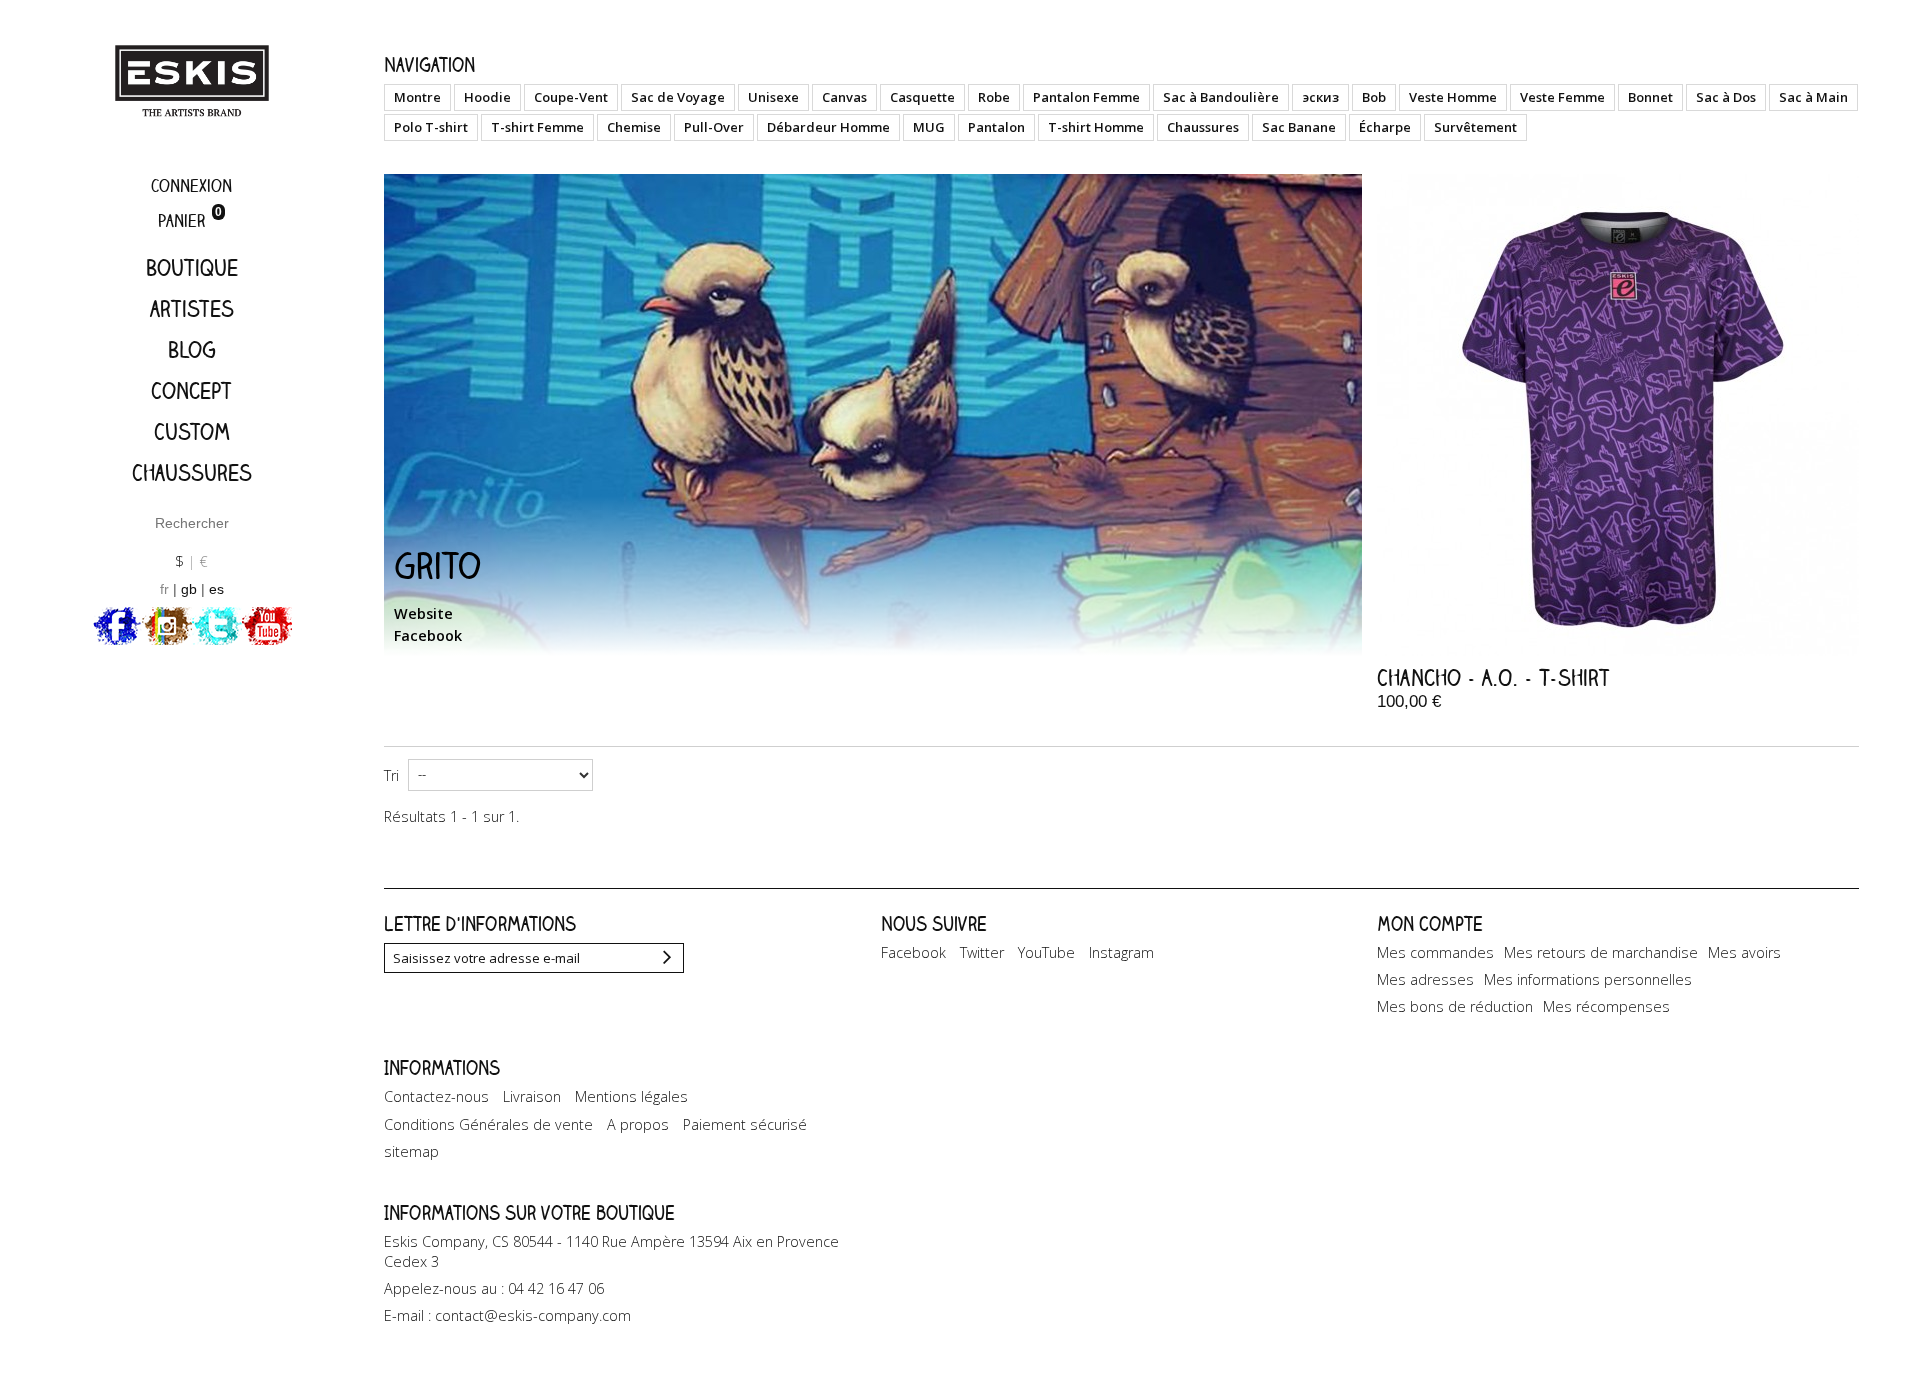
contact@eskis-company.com (533, 1315)
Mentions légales (631, 1096)
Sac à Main (1813, 97)
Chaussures (192, 472)
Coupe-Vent (571, 97)
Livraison (532, 1096)
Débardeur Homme (828, 127)
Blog (192, 349)
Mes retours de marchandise (1601, 952)
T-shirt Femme (537, 127)
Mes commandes (1435, 952)
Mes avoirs (1744, 952)
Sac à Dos (1726, 97)
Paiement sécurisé (745, 1124)
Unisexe (773, 97)
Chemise (634, 127)
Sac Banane (1299, 127)
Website (423, 613)
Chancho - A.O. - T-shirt (1493, 677)
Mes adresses (1425, 979)
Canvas (844, 97)
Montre (417, 97)
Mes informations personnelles (1588, 979)
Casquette (922, 97)
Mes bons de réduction (1455, 1006)
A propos (638, 1124)
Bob (1374, 97)
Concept (191, 390)
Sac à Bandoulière (1221, 97)
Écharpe (1385, 127)
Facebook (428, 635)
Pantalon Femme (1086, 97)
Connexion (191, 185)
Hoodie (487, 97)
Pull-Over (714, 127)
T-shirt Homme (1096, 127)
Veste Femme (1562, 97)
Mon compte (1430, 923)
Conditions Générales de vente (488, 1124)
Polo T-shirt (431, 127)
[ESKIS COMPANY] (192, 80)
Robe (994, 97)
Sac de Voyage (678, 97)
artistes (192, 308)
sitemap (411, 1151)
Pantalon (996, 127)
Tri (391, 775)
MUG (929, 127)
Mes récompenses (1606, 1006)
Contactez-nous (436, 1096)
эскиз (1320, 97)
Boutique (192, 267)
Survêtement (1475, 127)
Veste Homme (1453, 97)
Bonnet (1650, 97)
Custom (192, 431)
